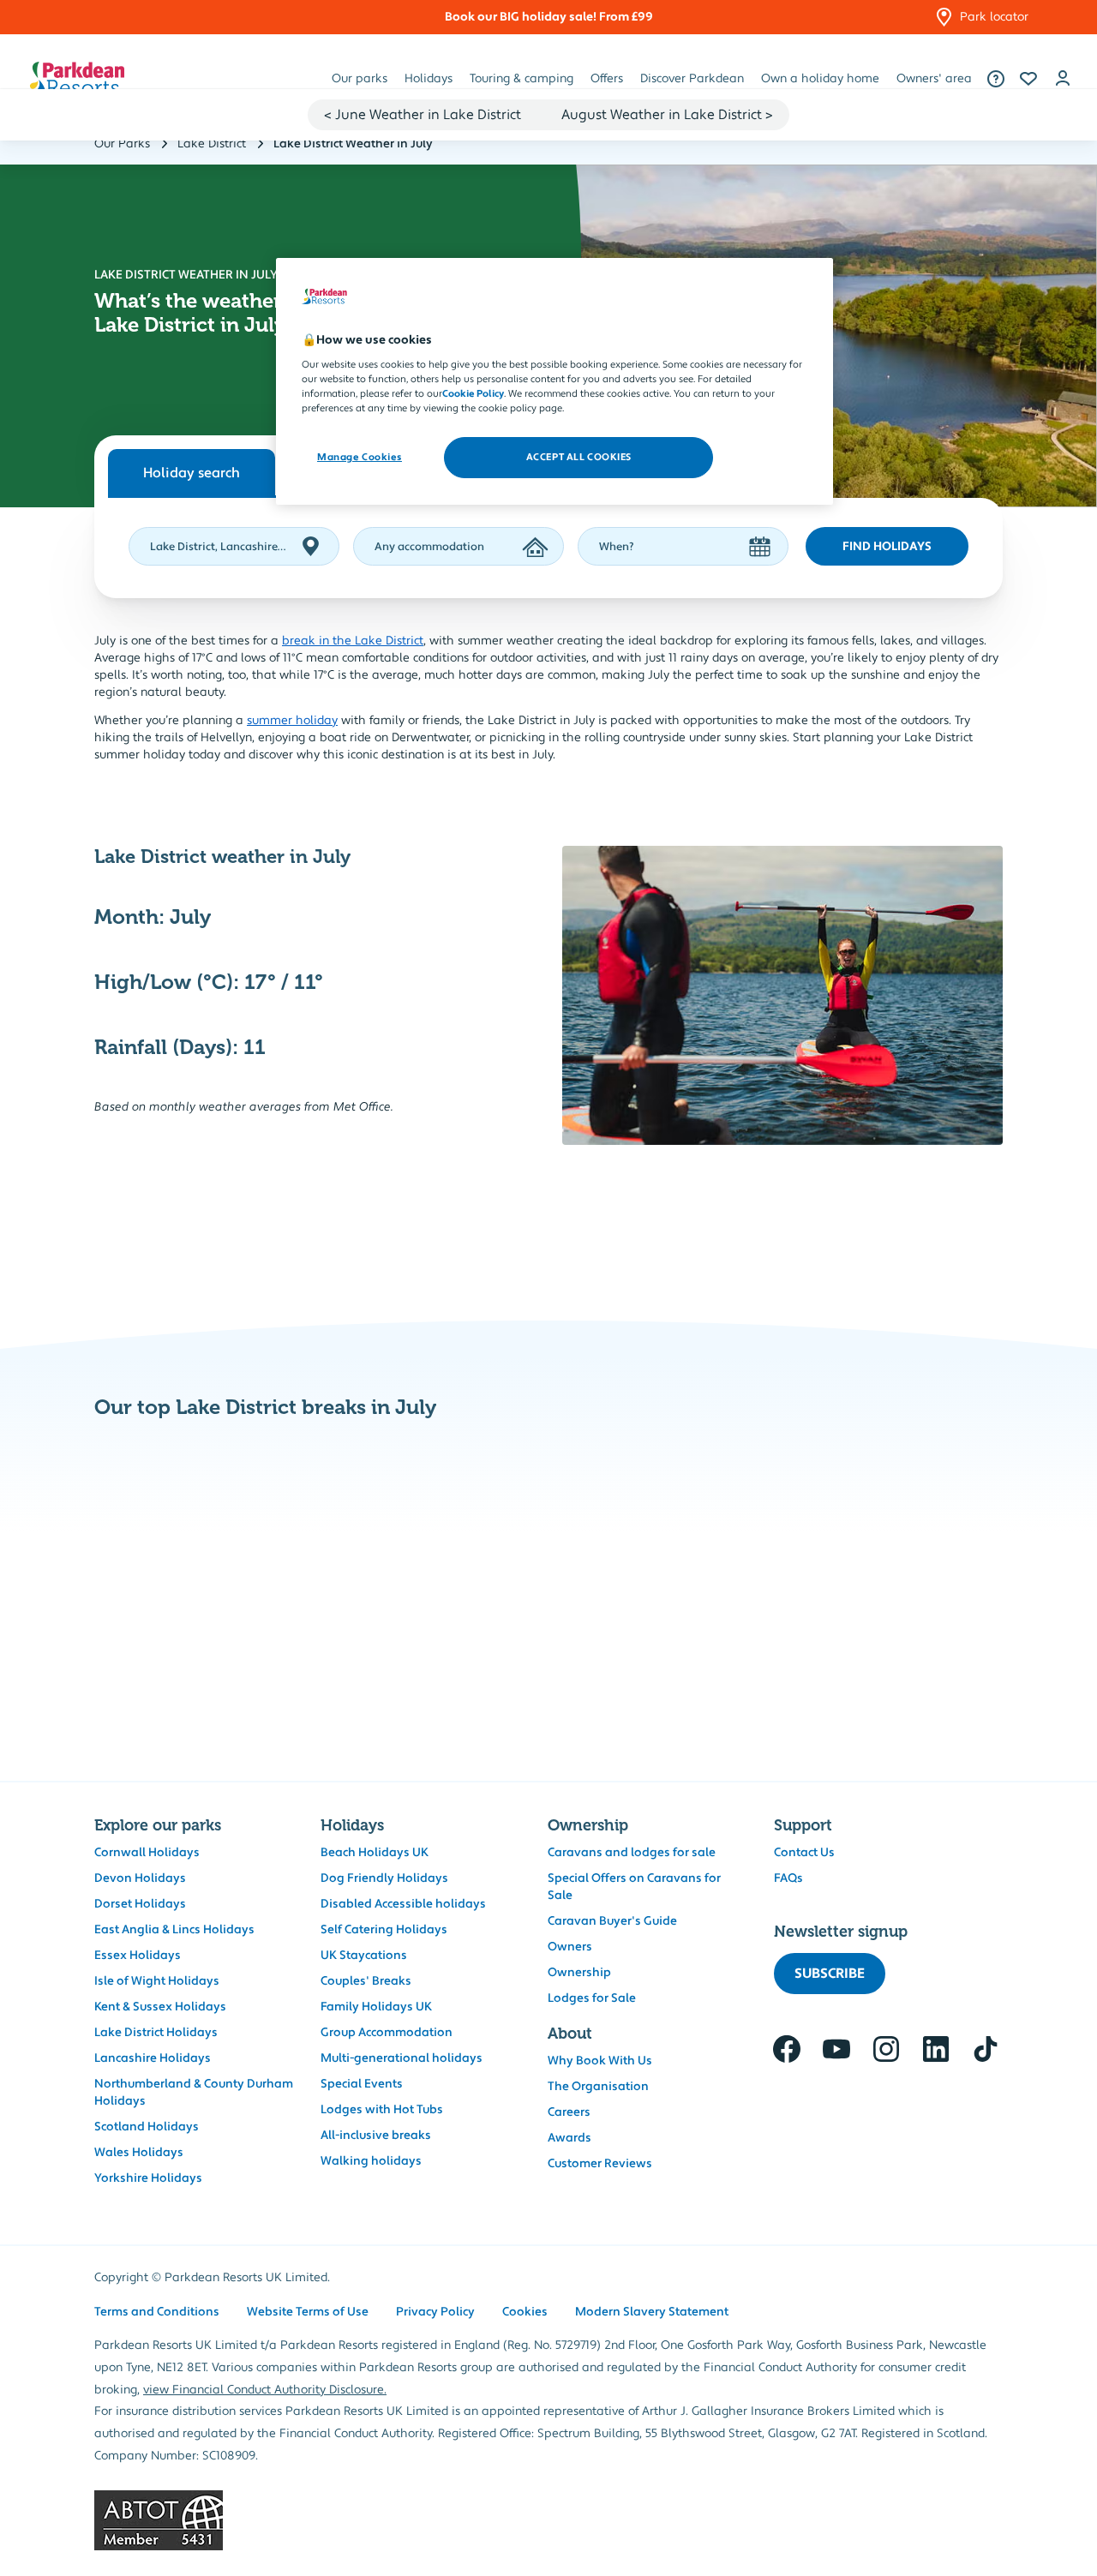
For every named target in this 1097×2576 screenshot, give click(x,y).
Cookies (525, 2312)
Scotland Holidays (147, 2127)
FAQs (788, 1878)
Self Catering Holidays (384, 1930)
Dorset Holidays (140, 1904)
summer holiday (292, 721)
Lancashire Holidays (153, 2058)
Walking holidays (371, 2161)
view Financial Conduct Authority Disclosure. (265, 2390)
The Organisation (598, 2087)
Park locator (994, 17)
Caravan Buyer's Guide (612, 1921)
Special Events (362, 2084)
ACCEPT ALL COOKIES (579, 457)
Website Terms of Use (308, 2312)
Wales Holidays (139, 2153)
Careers (569, 2112)
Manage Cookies (360, 457)
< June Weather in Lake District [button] (423, 115)
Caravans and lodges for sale (632, 1853)
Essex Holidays (138, 1956)
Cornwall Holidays (147, 1853)
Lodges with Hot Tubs (382, 2110)
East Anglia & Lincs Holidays (174, 1930)
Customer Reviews (600, 2164)
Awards (569, 2138)
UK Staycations (364, 1956)
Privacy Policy (435, 2312)
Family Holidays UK (376, 2007)
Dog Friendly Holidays (384, 1878)
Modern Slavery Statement (652, 2312)
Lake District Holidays (156, 2033)
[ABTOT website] (548, 2520)
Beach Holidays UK (375, 1853)
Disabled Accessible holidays (403, 1904)
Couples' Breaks (366, 1981)
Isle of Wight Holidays (157, 1981)
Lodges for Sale (592, 1998)
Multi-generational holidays (402, 2058)
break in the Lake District (353, 641)
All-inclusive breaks (376, 2136)
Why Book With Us (600, 2061)
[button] (1028, 79)
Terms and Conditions (157, 2312)
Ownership (579, 1973)
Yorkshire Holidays (148, 2178)
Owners (570, 1947)
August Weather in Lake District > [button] (667, 115)
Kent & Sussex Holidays (160, 2007)
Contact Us (804, 1853)
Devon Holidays (140, 1878)
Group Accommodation (387, 2033)
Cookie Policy (473, 394)
